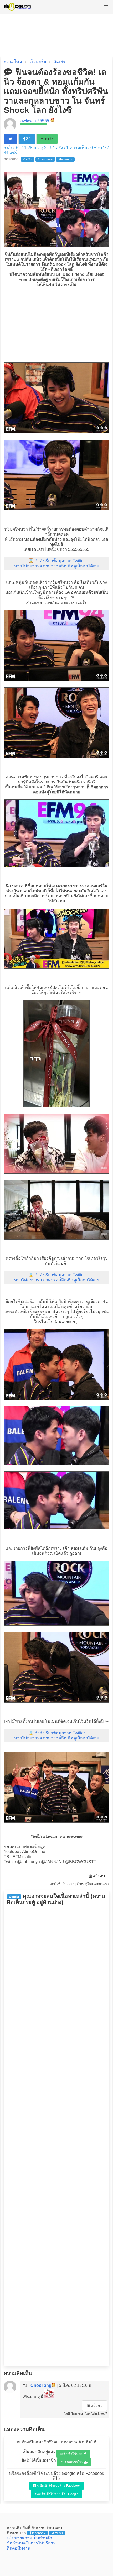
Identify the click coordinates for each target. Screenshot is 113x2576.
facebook (39, 2533)
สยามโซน (13, 62)
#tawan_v (65, 159)
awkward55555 (35, 121)
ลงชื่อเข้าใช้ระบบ (72, 2454)
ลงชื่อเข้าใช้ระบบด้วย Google (58, 2494)
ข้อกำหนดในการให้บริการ (31, 2543)
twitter (59, 2533)
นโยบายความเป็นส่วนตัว (29, 2538)
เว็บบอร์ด (38, 62)
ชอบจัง (47, 139)
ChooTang (41, 2385)
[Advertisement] (56, 324)
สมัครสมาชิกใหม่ (72, 2462)
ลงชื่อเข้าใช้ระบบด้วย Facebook (58, 2486)
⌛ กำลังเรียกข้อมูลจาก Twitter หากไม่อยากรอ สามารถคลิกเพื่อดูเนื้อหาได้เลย (57, 563)
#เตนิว (28, 159)
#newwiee (45, 159)
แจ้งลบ (99, 1876)
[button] (106, 7)
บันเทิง (59, 62)
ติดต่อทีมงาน (19, 2548)
